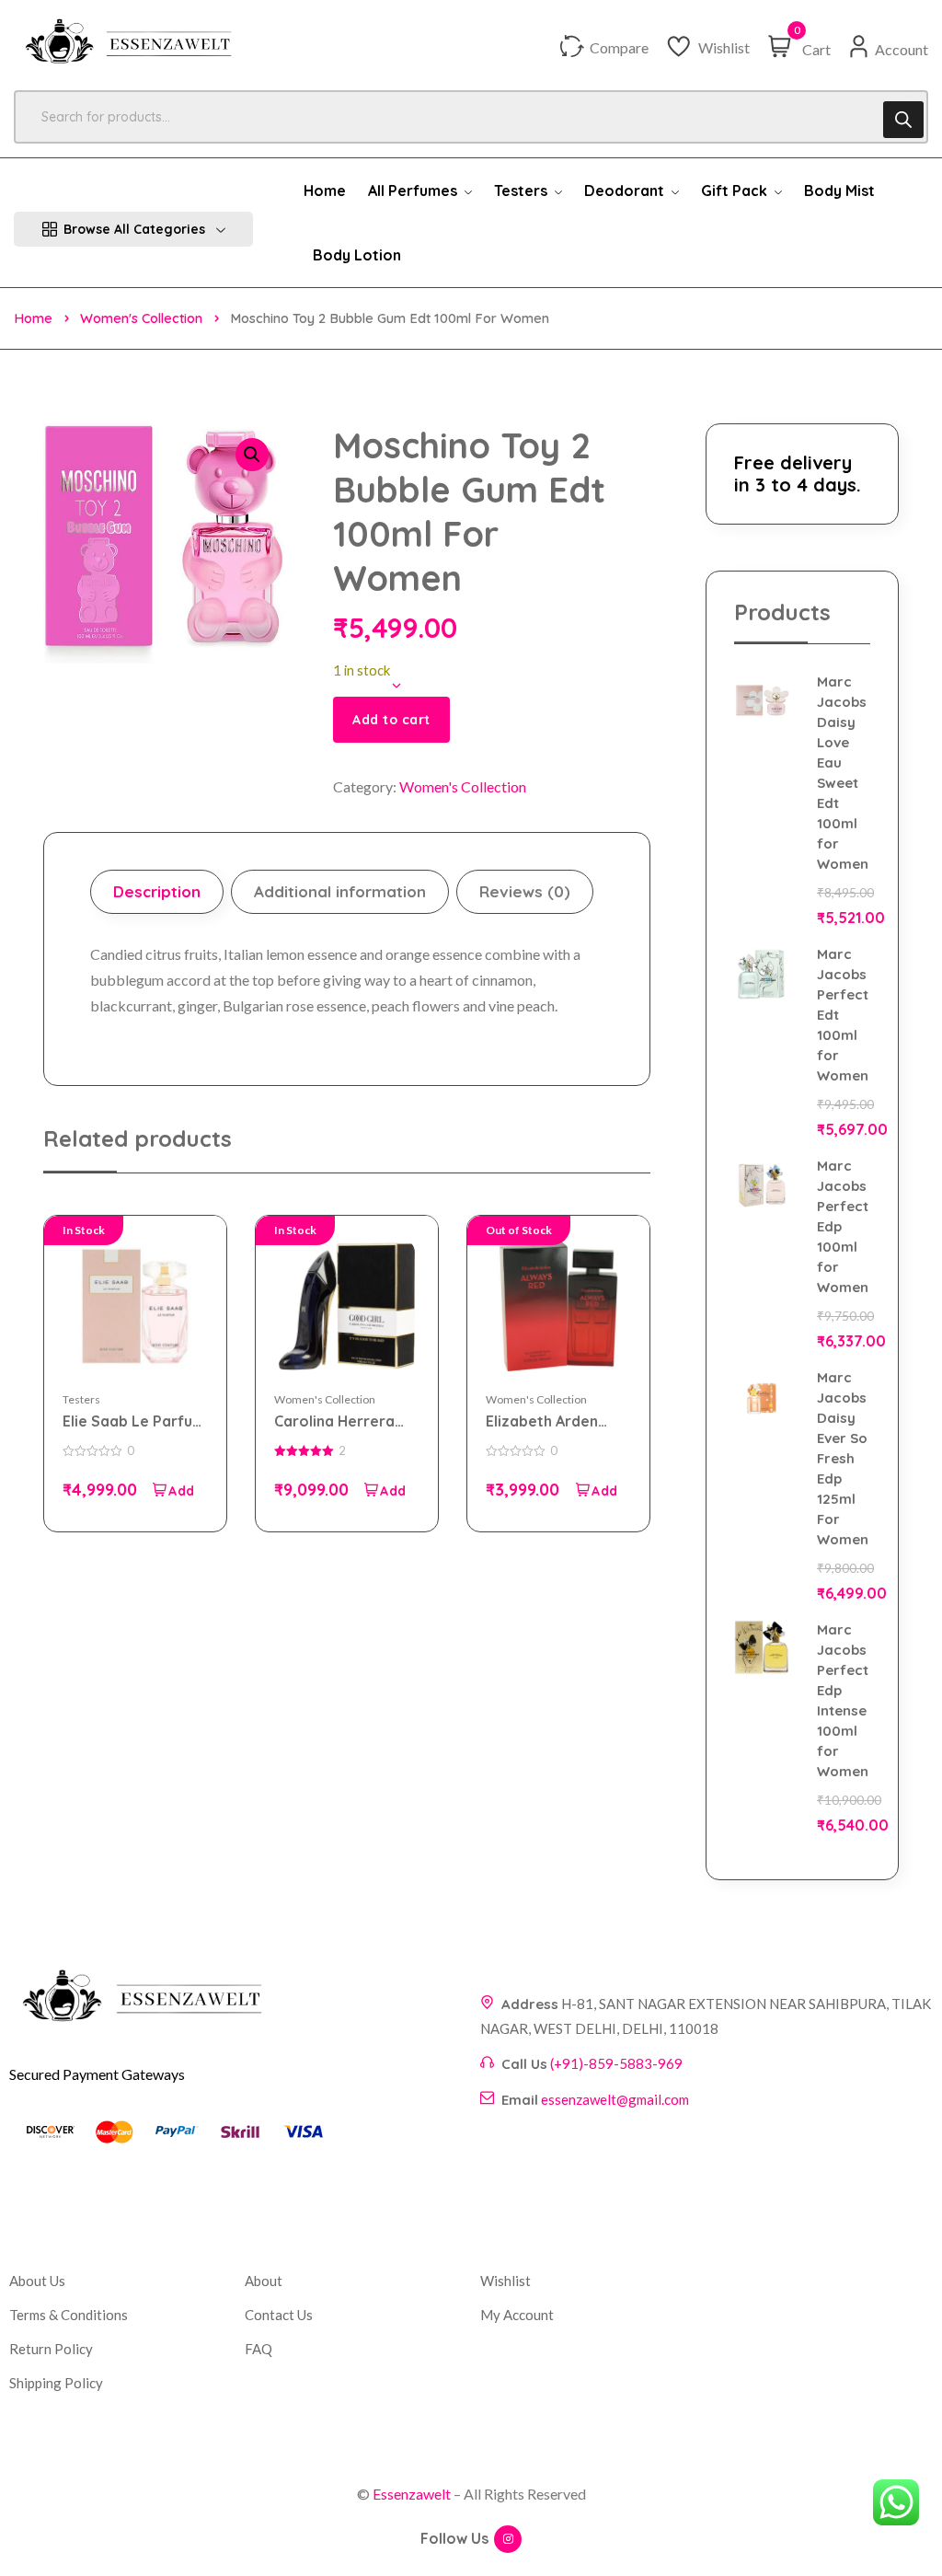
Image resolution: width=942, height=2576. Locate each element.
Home (33, 318)
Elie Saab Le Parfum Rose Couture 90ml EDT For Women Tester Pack (134, 1421)
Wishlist (505, 2281)
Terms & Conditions (69, 2315)
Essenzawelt (412, 2494)
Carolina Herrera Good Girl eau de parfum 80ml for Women (335, 1421)
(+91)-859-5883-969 (616, 2063)
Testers (81, 1399)
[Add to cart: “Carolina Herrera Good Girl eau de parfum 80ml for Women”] (385, 1490)
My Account (517, 2315)
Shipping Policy (56, 2383)
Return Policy (51, 2349)
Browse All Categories (134, 229)
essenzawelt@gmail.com (615, 2099)
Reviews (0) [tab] (525, 891)
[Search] (903, 120)
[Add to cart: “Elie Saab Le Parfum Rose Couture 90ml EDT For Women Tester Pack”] (173, 1490)
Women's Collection (141, 318)
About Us (37, 2281)
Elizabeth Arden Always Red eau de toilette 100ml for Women (552, 1421)
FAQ (258, 2349)
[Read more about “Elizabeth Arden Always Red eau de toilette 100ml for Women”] (596, 1490)
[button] (252, 455)
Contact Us (279, 2315)
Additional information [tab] (340, 891)
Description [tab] (157, 891)
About (264, 2281)
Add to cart (391, 720)
